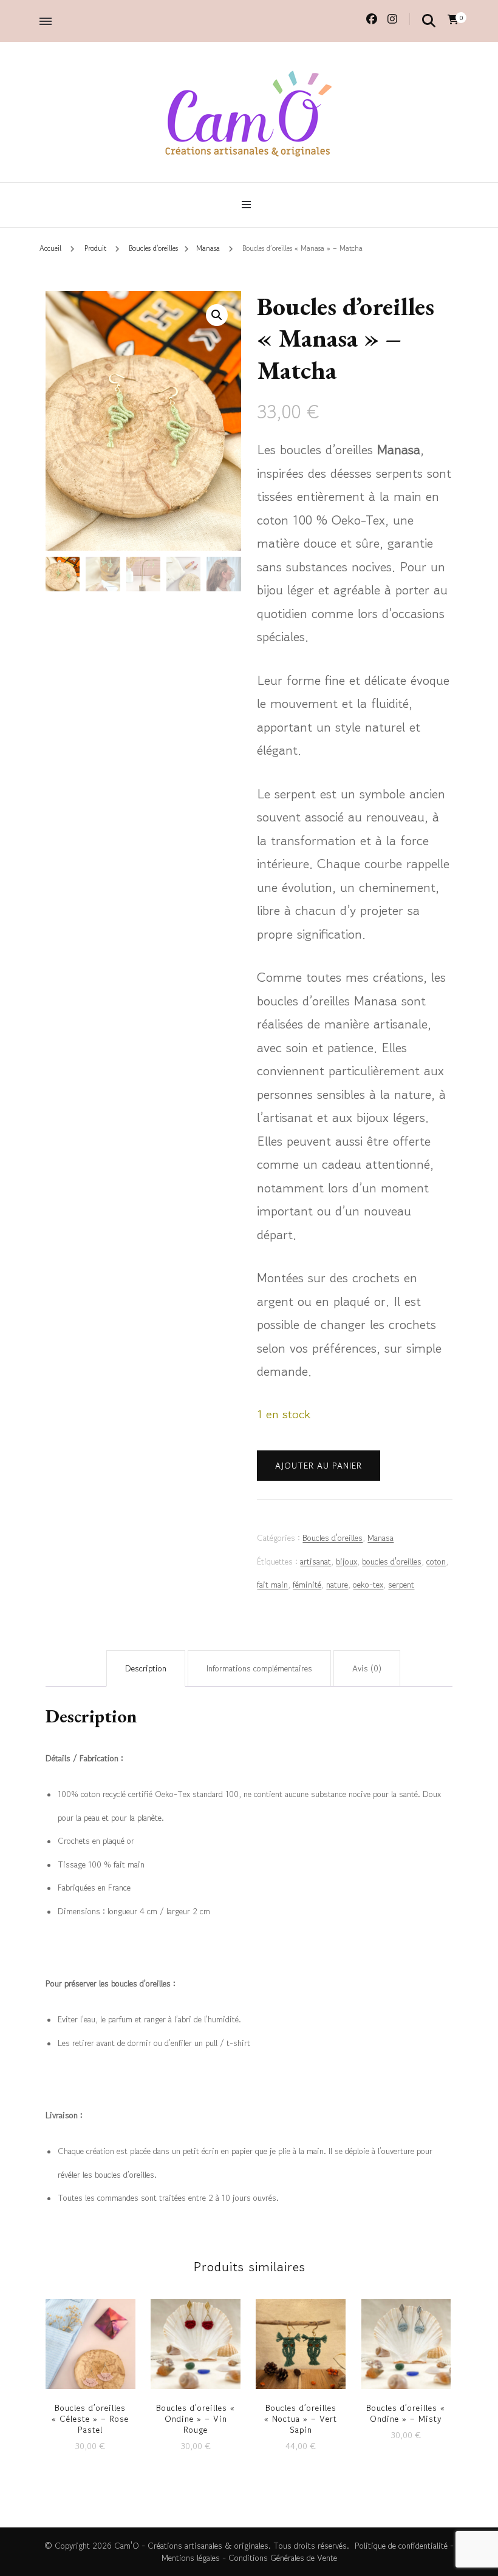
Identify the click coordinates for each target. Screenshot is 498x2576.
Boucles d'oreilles (333, 1538)
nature (337, 1585)
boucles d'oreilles (392, 1562)
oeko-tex (368, 1585)
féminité (307, 1585)
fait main (272, 1585)
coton (436, 1562)
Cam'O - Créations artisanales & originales (191, 2546)
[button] (217, 315)
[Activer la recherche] (429, 20)
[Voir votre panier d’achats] (453, 19)
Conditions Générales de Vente (283, 2558)
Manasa (380, 1538)
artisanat (316, 1562)
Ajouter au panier (319, 1466)
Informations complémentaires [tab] (259, 1668)
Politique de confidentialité (401, 2546)
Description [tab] (146, 1668)
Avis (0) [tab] (367, 1668)
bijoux (346, 1562)
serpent (401, 1585)
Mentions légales (191, 2558)
